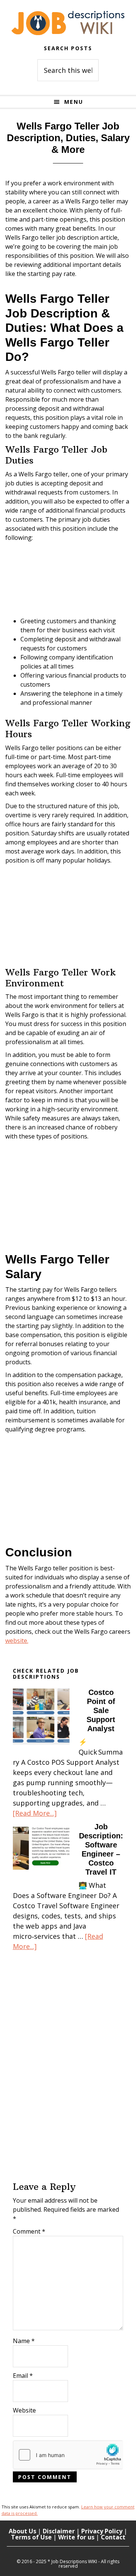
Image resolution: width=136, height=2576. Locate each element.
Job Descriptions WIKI (68, 23)
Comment (29, 2231)
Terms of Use (31, 2537)
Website (24, 2410)
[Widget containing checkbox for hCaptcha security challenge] (68, 2455)
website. (17, 1641)
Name (24, 2341)
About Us (22, 2531)
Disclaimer (59, 2531)
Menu (74, 102)
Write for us (76, 2537)
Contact (113, 2537)
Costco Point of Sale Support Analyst (101, 1710)
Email (23, 2376)
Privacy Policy (102, 2531)
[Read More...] (35, 1813)
